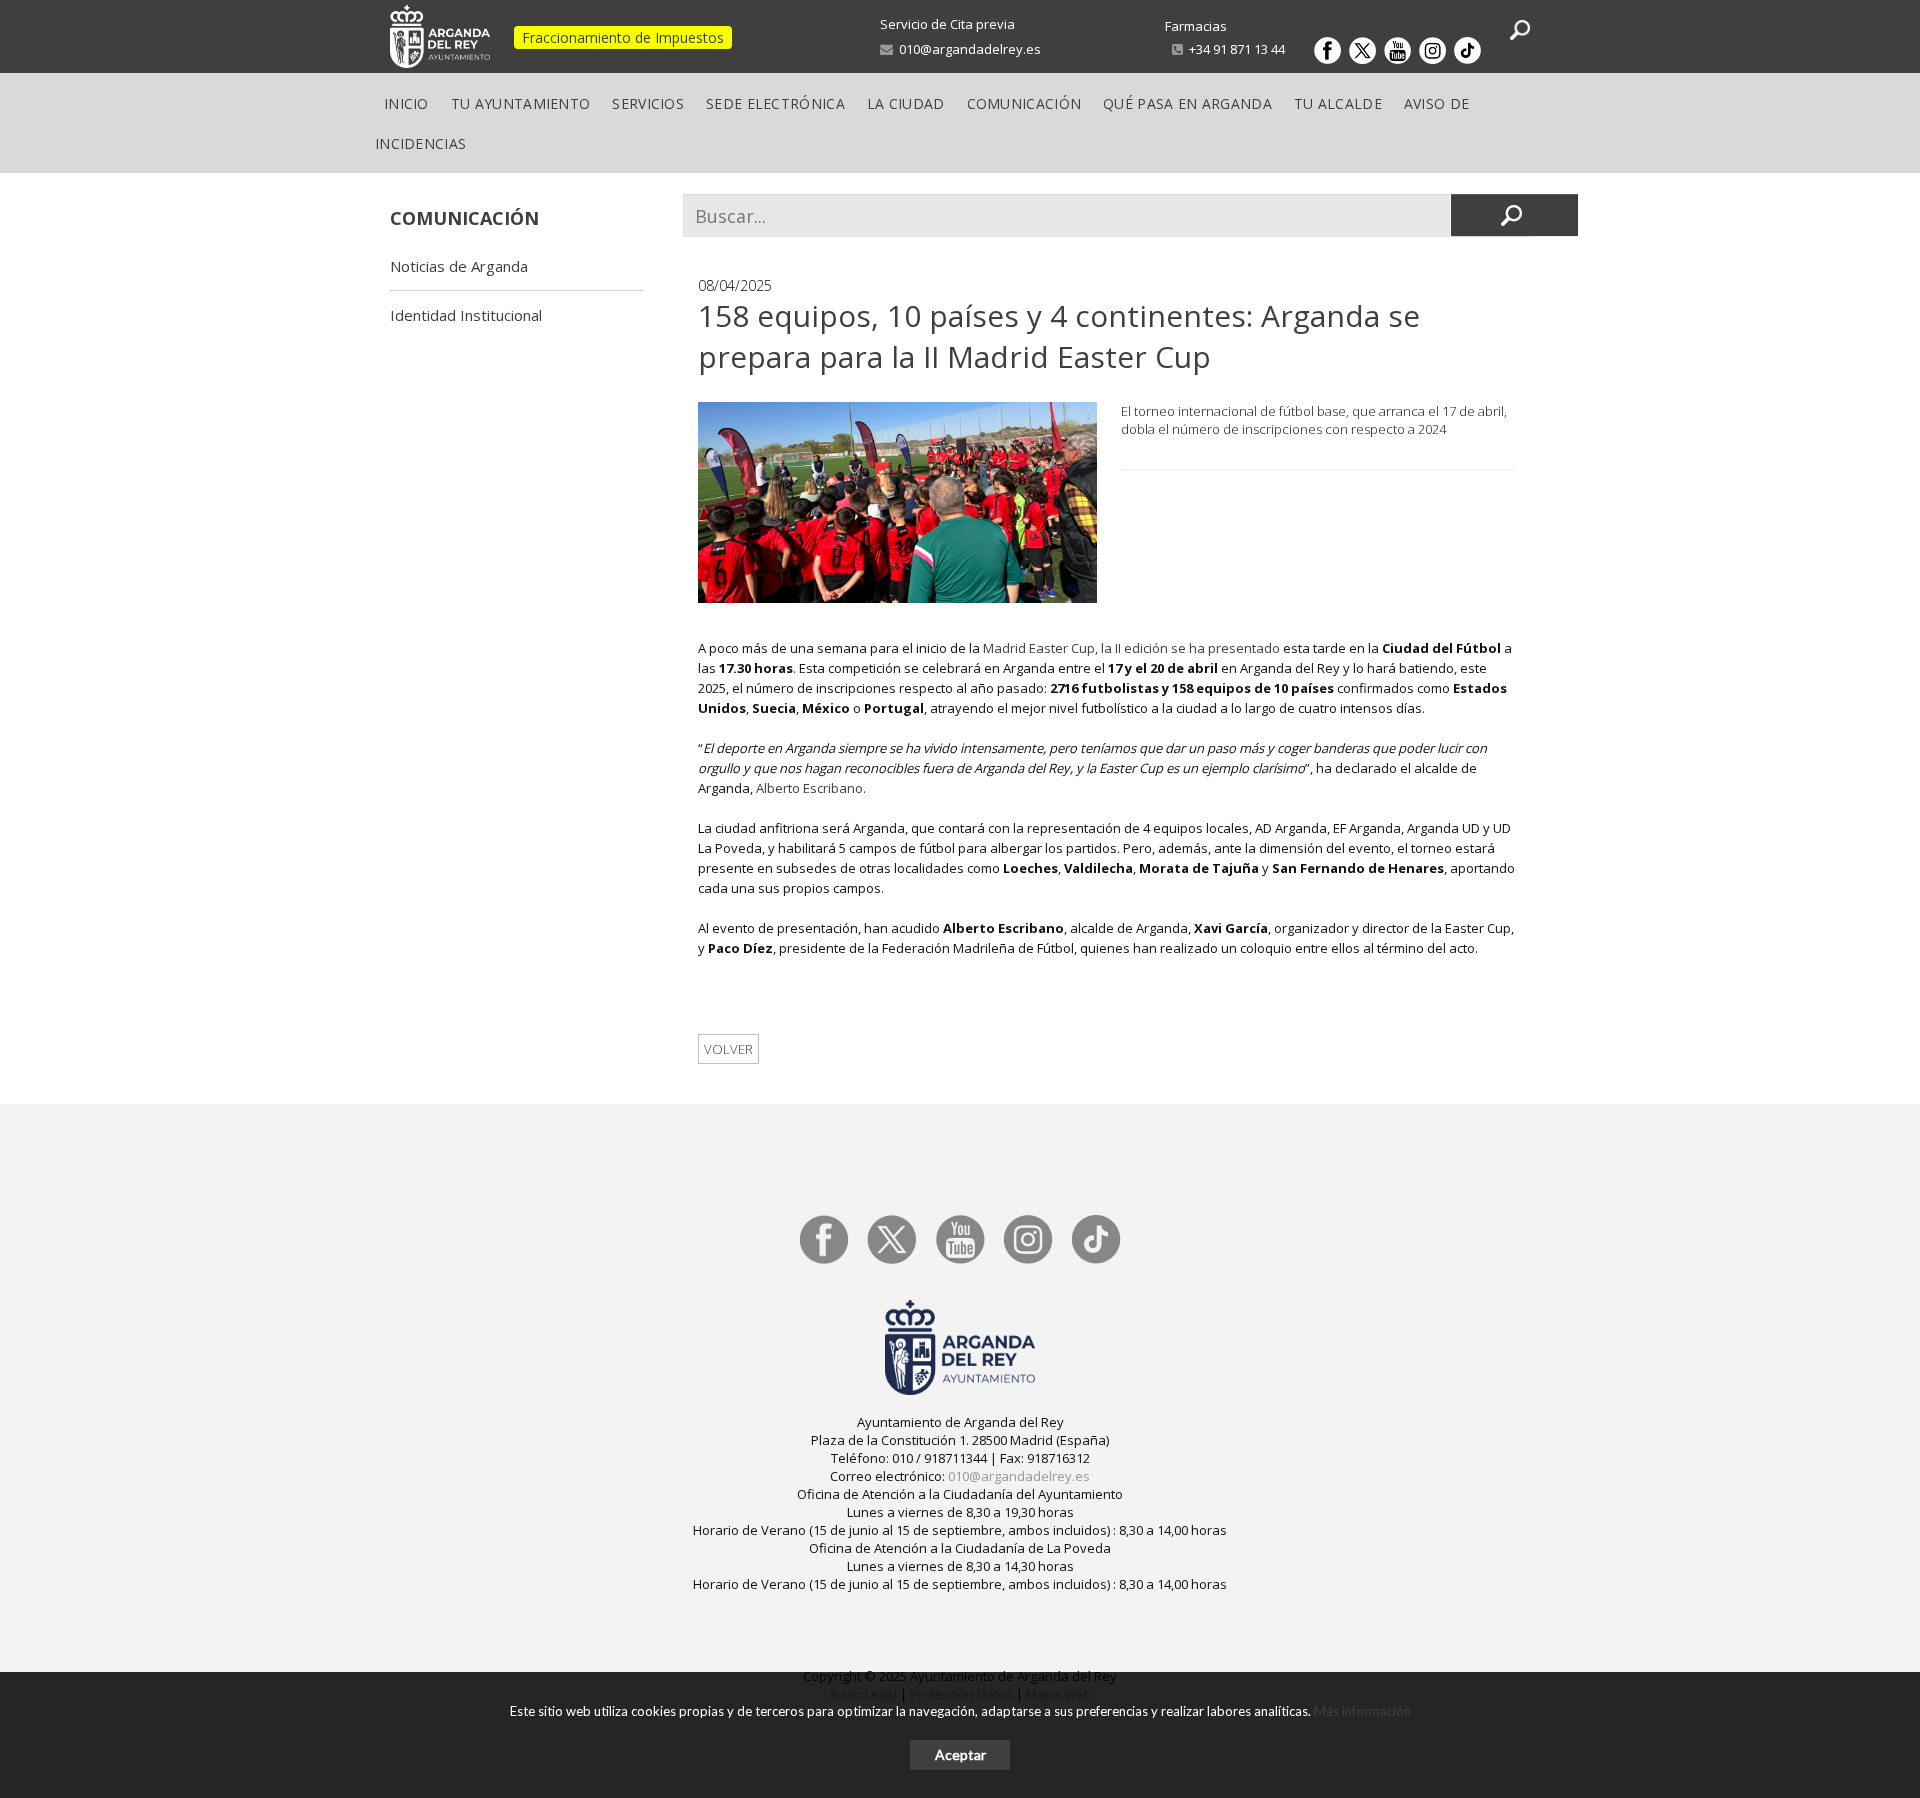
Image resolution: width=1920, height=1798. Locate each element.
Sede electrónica (775, 103)
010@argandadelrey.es (967, 49)
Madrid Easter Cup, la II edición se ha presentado (1131, 648)
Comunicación (1024, 103)
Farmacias (1196, 26)
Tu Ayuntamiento (521, 103)
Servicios (648, 103)
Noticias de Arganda (459, 266)
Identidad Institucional (466, 315)
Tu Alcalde (1338, 103)
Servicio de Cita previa (947, 24)
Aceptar (960, 1754)
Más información (1362, 1711)
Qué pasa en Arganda (1187, 103)
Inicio (406, 103)
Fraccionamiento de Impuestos (623, 37)
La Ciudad (906, 103)
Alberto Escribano (809, 788)
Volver (728, 1049)
